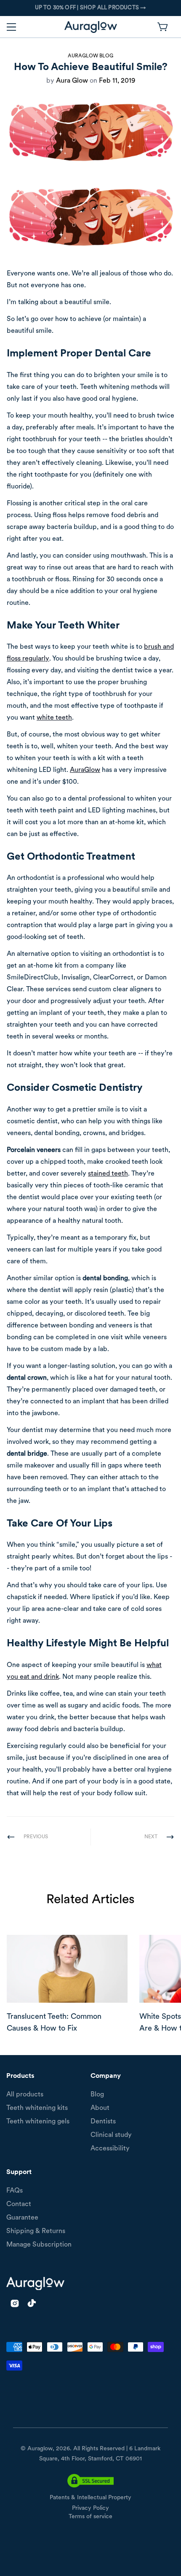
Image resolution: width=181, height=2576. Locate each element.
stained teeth (108, 1174)
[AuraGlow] (91, 27)
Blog (97, 2095)
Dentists (103, 2122)
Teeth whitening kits (37, 2108)
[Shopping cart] (163, 27)
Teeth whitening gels (38, 2122)
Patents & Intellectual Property (90, 2498)
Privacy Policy (90, 2508)
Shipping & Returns (36, 2231)
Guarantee (22, 2218)
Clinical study (111, 2135)
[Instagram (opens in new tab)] (15, 2303)
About (100, 2108)
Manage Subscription (39, 2245)
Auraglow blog (90, 56)
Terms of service (90, 2517)
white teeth (54, 718)
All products (25, 2095)
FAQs (15, 2191)
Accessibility (110, 2149)
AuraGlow (85, 770)
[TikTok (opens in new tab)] (32, 2303)
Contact (19, 2204)
